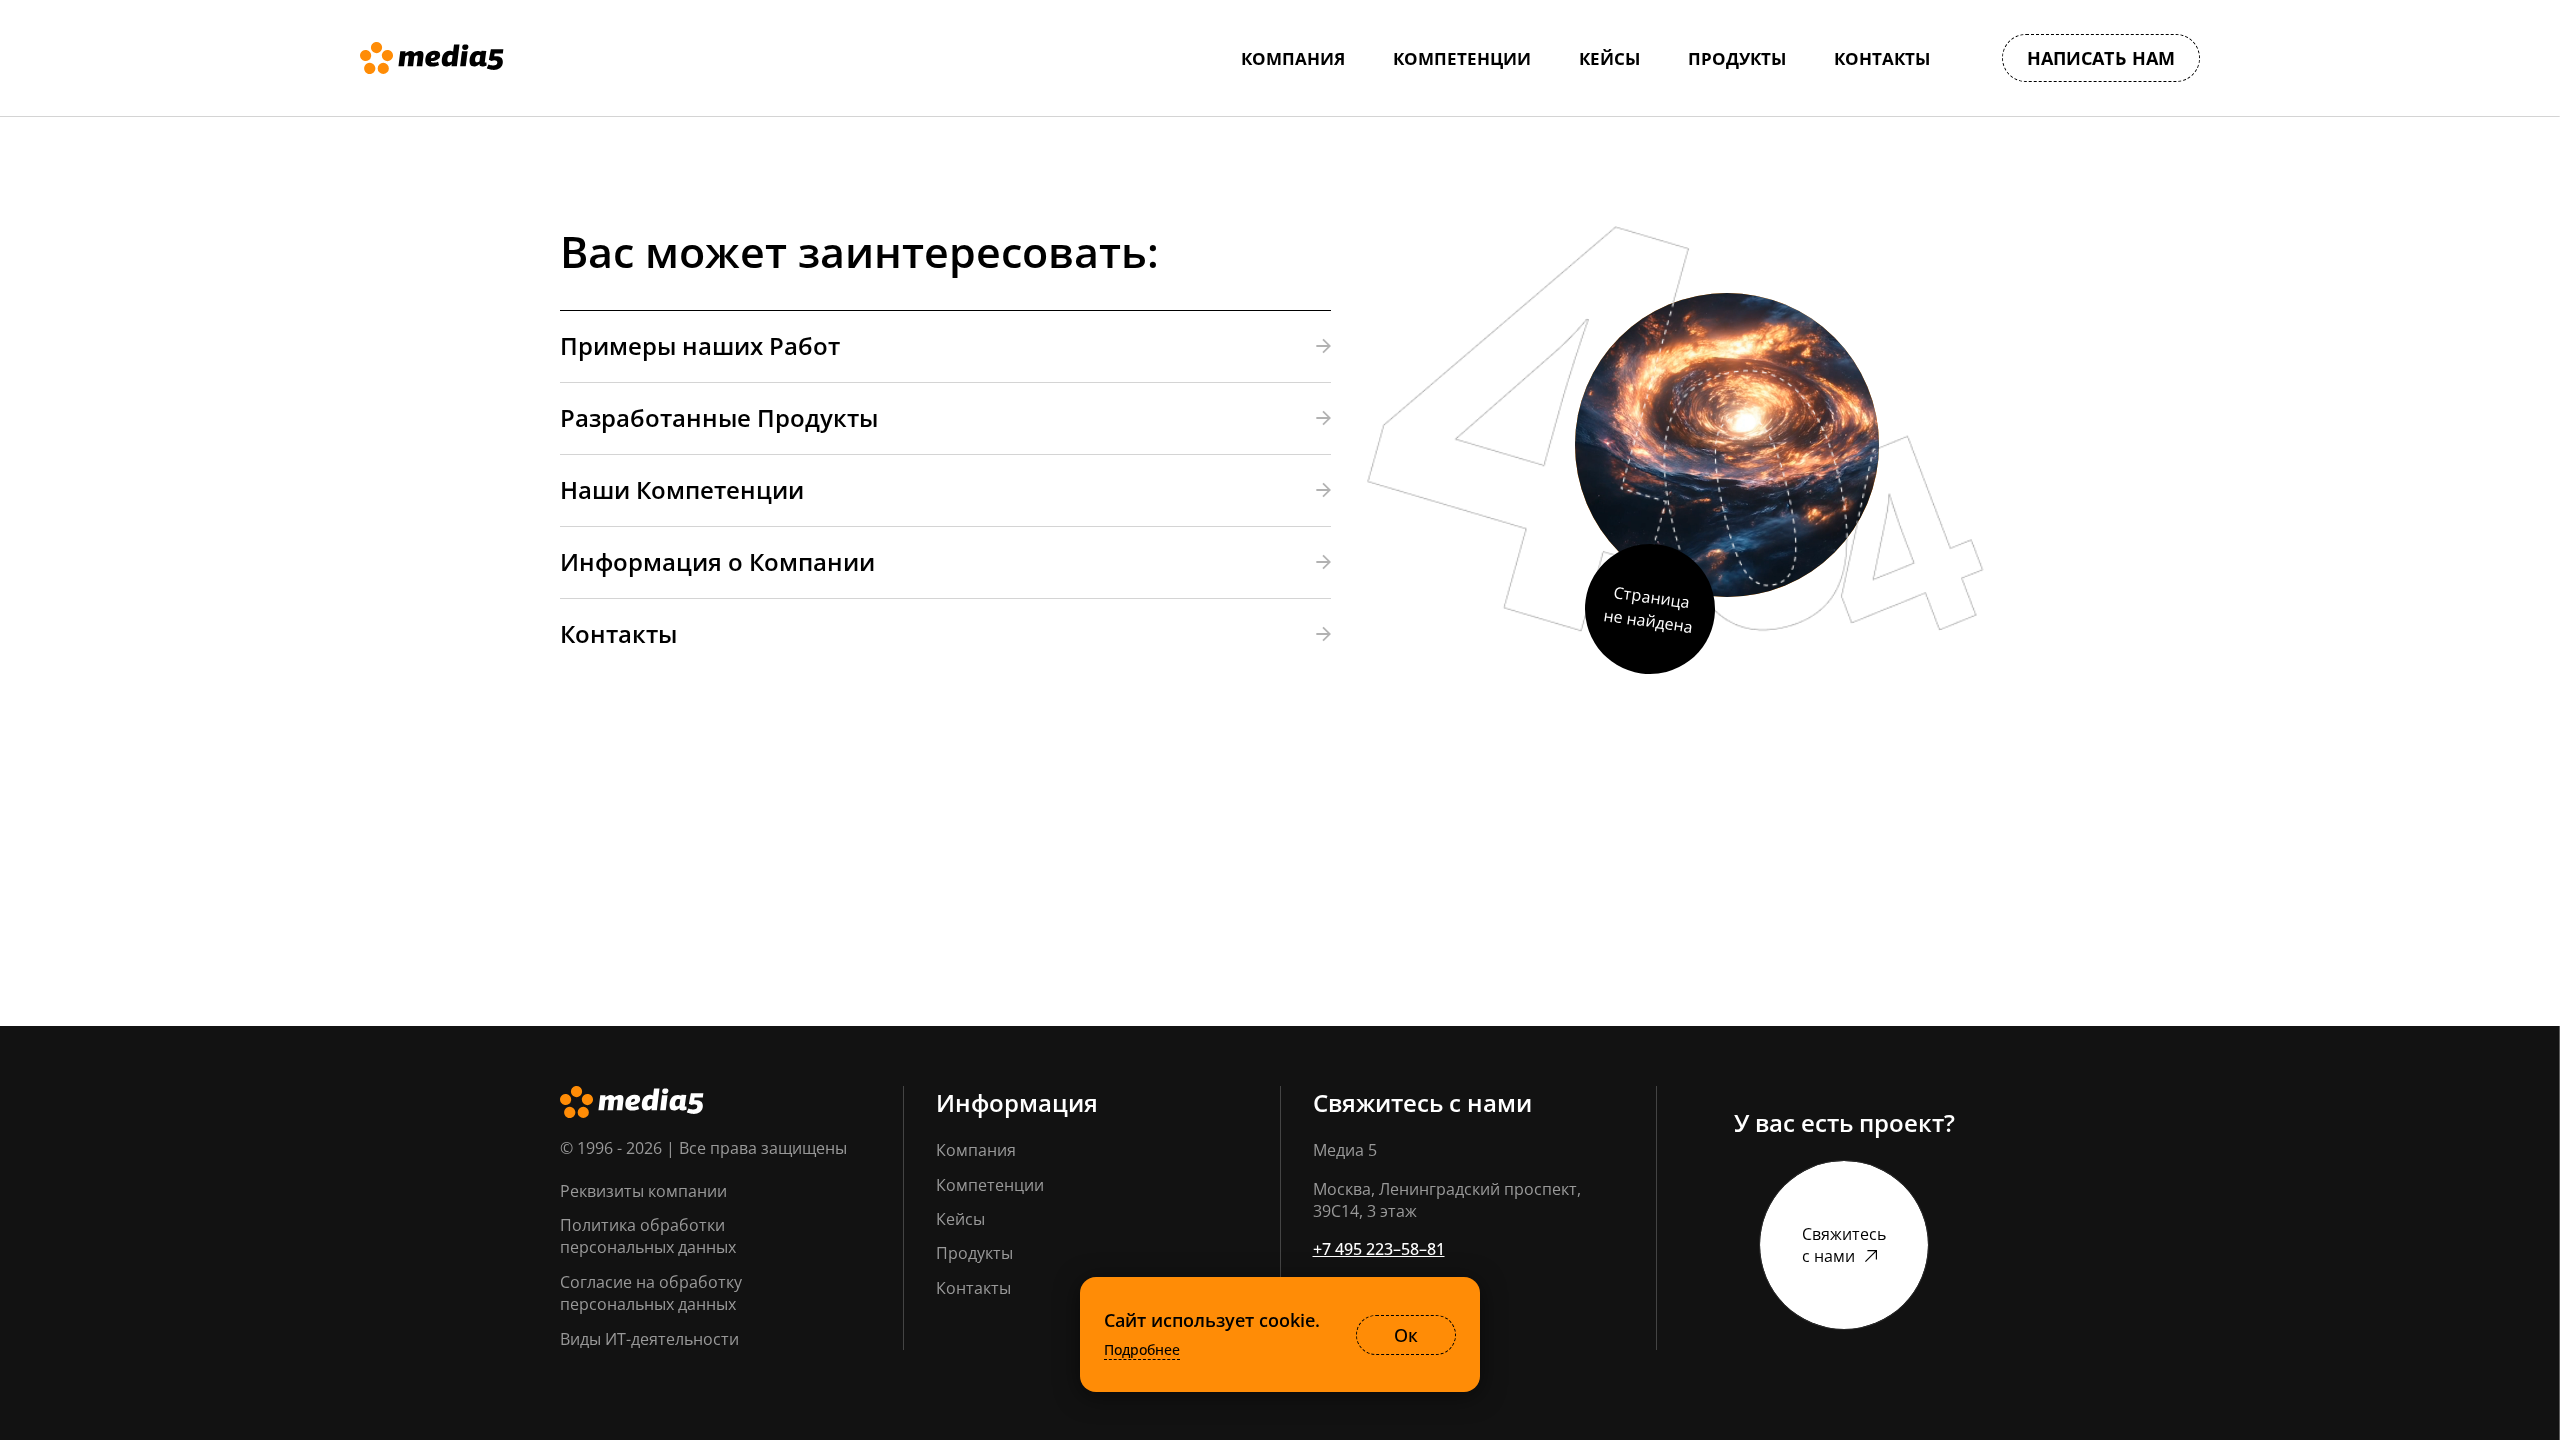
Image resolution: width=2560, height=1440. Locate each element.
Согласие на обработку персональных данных (651, 1293)
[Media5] (432, 58)
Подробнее (1142, 1350)
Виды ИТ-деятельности (649, 1339)
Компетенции (990, 1185)
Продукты (974, 1253)
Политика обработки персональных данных (648, 1236)
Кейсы (960, 1219)
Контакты (973, 1288)
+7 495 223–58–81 (1379, 1249)
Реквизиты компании (643, 1191)
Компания (976, 1150)
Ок (1406, 1335)
